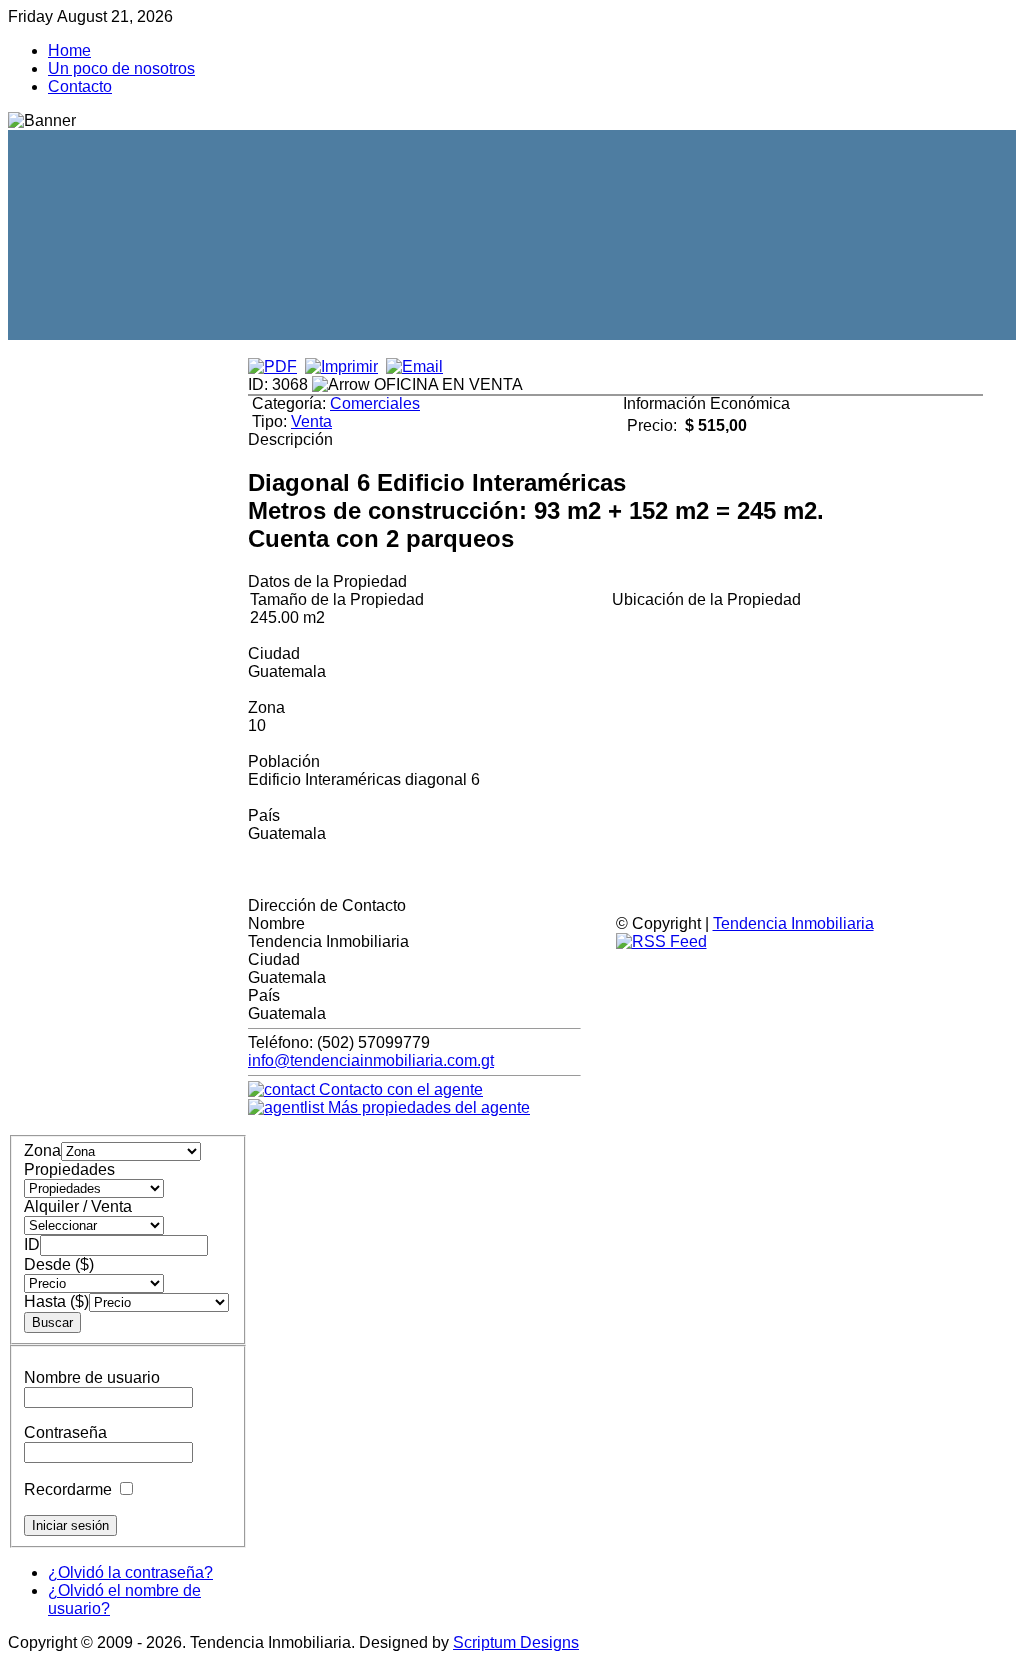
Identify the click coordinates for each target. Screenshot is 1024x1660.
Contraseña (65, 1432)
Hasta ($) (56, 1301)
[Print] (341, 366)
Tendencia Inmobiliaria (793, 923)
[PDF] (272, 366)
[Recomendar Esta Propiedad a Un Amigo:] (414, 366)
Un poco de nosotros (121, 68)
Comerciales (375, 403)
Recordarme (68, 1489)
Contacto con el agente (399, 1089)
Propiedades (69, 1169)
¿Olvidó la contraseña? (130, 1572)
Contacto (80, 86)
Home (69, 50)
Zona (42, 1150)
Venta (311, 421)
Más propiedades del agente (427, 1107)
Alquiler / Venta (78, 1206)
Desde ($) (59, 1264)
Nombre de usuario (92, 1377)
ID (32, 1244)
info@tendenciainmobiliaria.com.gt (371, 1060)
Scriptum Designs (516, 1642)
